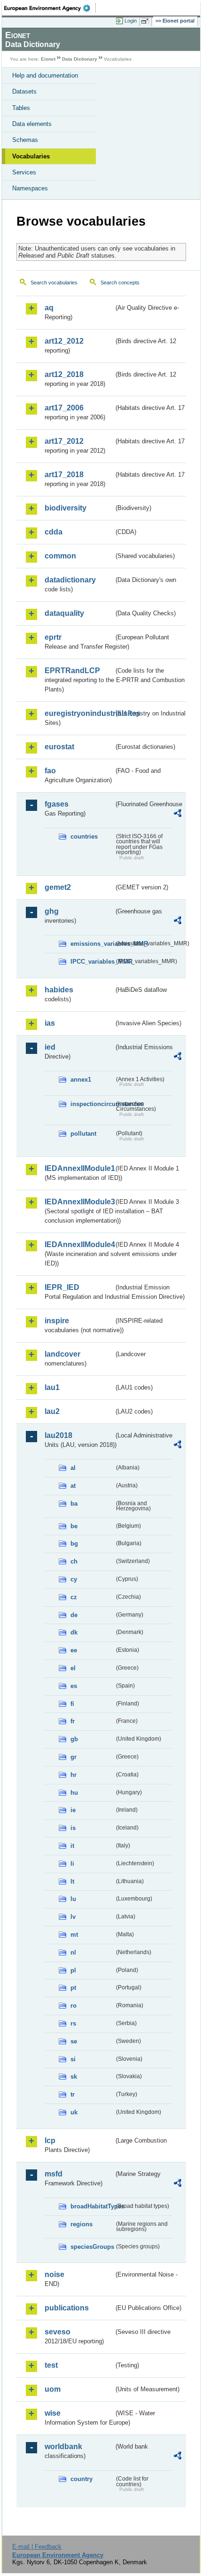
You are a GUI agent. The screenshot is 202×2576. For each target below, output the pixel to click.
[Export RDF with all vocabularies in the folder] (178, 814)
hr (74, 1775)
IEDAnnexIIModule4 (79, 1245)
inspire (57, 1321)
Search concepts (120, 283)
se (74, 2041)
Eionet (48, 59)
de (74, 1615)
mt (74, 1935)
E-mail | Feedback (37, 2547)
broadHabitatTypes (92, 2206)
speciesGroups (92, 2247)
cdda (54, 532)
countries (84, 836)
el (73, 1668)
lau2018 (58, 1435)
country (82, 2479)
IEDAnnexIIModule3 (79, 1202)
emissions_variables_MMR (92, 944)
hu (74, 1793)
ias (50, 1023)
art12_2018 (64, 374)
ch (74, 1561)
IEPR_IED (62, 1287)
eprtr (53, 637)
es (74, 1686)
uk (74, 2112)
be (74, 1526)
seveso (58, 2332)
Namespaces (30, 188)
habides (59, 990)
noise (54, 2274)
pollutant (83, 1134)
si (73, 2059)
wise (53, 2413)
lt (72, 1881)
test (51, 2365)
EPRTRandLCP (72, 671)
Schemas (25, 140)
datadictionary (70, 580)
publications (67, 2308)
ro (74, 2006)
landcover (62, 1354)
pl (73, 1970)
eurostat (59, 747)
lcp (50, 2140)
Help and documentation (45, 75)
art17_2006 (64, 408)
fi (72, 1704)
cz (74, 1597)
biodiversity (66, 508)
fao (50, 771)
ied (50, 1047)
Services (24, 172)
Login (131, 21)
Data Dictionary (80, 59)
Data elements (32, 124)
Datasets (24, 91)
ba (74, 1504)
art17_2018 (64, 475)
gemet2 (58, 887)
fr (73, 1721)
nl (73, 1952)
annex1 (81, 1080)
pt (73, 1988)
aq (49, 308)
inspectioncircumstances (92, 1104)
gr (74, 1757)
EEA (50, 8)
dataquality (64, 613)
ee (74, 1650)
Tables (21, 108)
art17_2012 (64, 441)
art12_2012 (64, 341)
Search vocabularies (54, 283)
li (72, 1864)
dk (74, 1632)
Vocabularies (31, 156)
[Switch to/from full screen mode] (147, 21)
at (73, 1486)
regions (82, 2224)
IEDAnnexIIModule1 (79, 1168)
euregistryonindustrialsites (79, 713)
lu (73, 1899)
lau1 (52, 1387)
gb (74, 1739)
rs (73, 2023)
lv (73, 1917)
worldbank (63, 2446)
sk (74, 2077)
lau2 (52, 1411)
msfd (54, 2174)
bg (74, 1543)
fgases (57, 804)
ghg (52, 911)
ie (73, 1810)
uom (53, 2389)
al (73, 1468)
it (72, 1846)
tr (73, 2094)
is (73, 1828)
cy (74, 1579)
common (60, 556)
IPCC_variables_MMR (92, 962)
